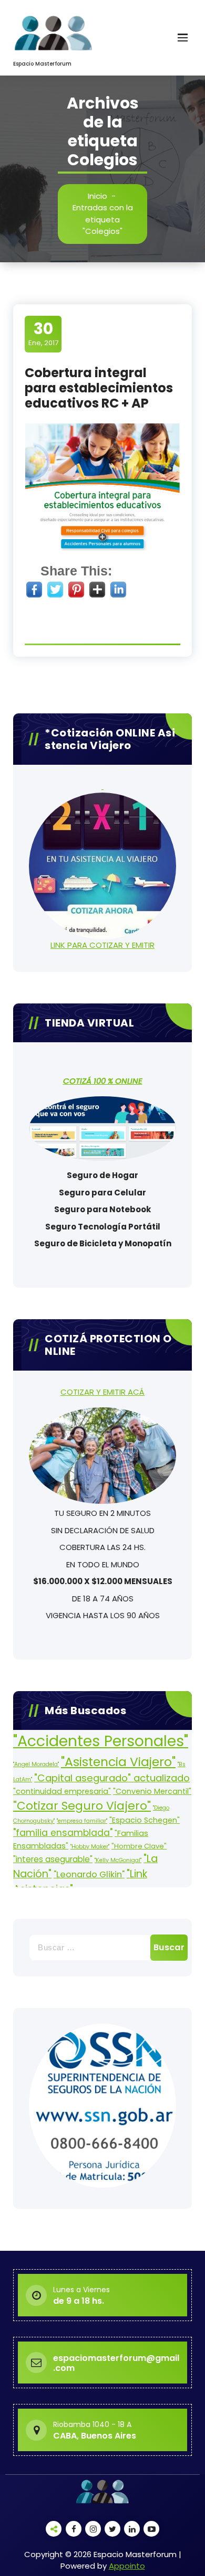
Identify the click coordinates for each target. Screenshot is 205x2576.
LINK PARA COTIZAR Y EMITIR (102, 945)
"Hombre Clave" (139, 1846)
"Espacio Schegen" (145, 1820)
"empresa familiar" (82, 1821)
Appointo (127, 2566)
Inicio (98, 196)
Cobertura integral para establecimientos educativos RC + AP (99, 388)
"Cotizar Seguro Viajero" (82, 1806)
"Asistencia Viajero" (118, 1762)
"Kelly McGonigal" (118, 1860)
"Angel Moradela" (36, 1764)
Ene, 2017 (43, 334)
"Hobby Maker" (90, 1847)
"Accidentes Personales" (101, 1741)
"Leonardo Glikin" (89, 1874)
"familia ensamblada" (63, 1833)
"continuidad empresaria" (62, 1791)
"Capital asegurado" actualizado (112, 1778)
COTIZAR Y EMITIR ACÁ (102, 1392)
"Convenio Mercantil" (152, 1791)
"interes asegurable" (53, 1859)
